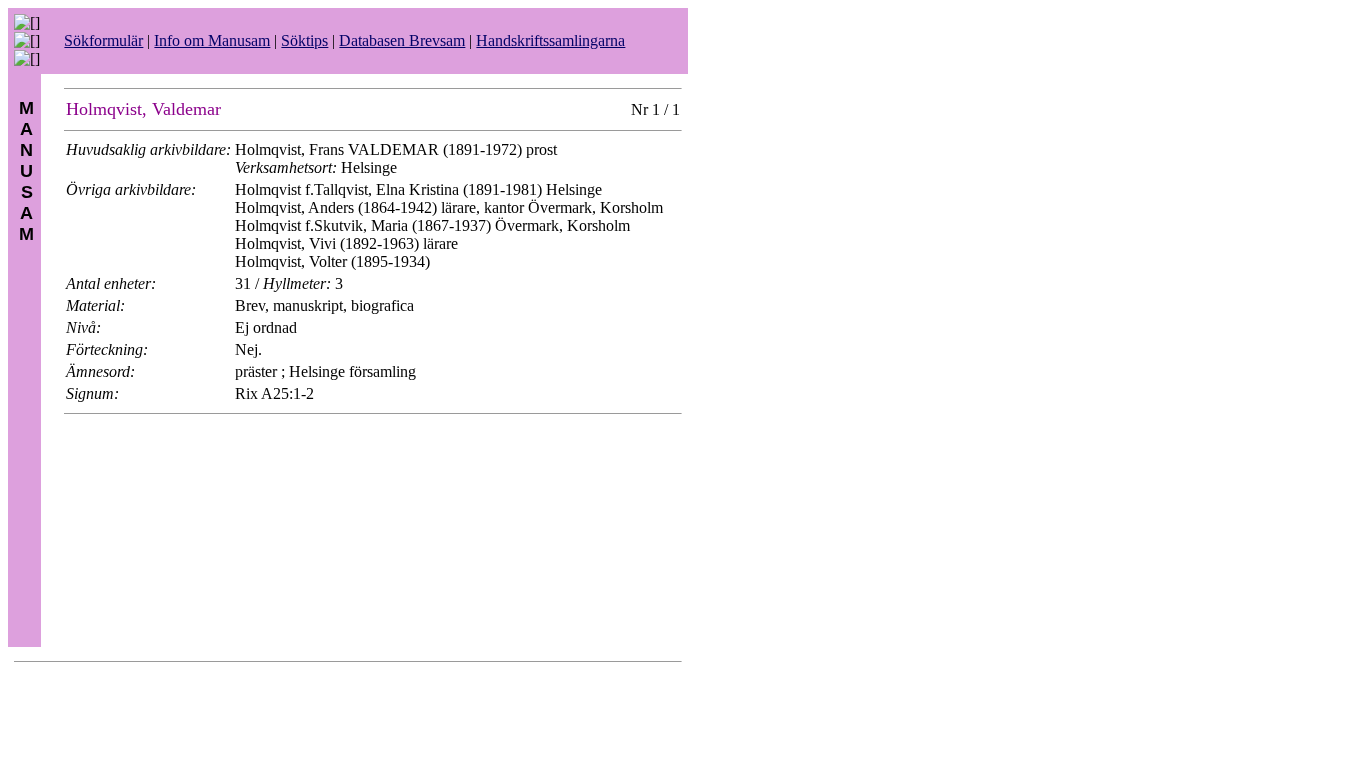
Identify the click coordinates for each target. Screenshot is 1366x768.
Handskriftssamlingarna (550, 40)
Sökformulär (103, 40)
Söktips (304, 40)
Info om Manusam (212, 40)
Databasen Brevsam (402, 40)
